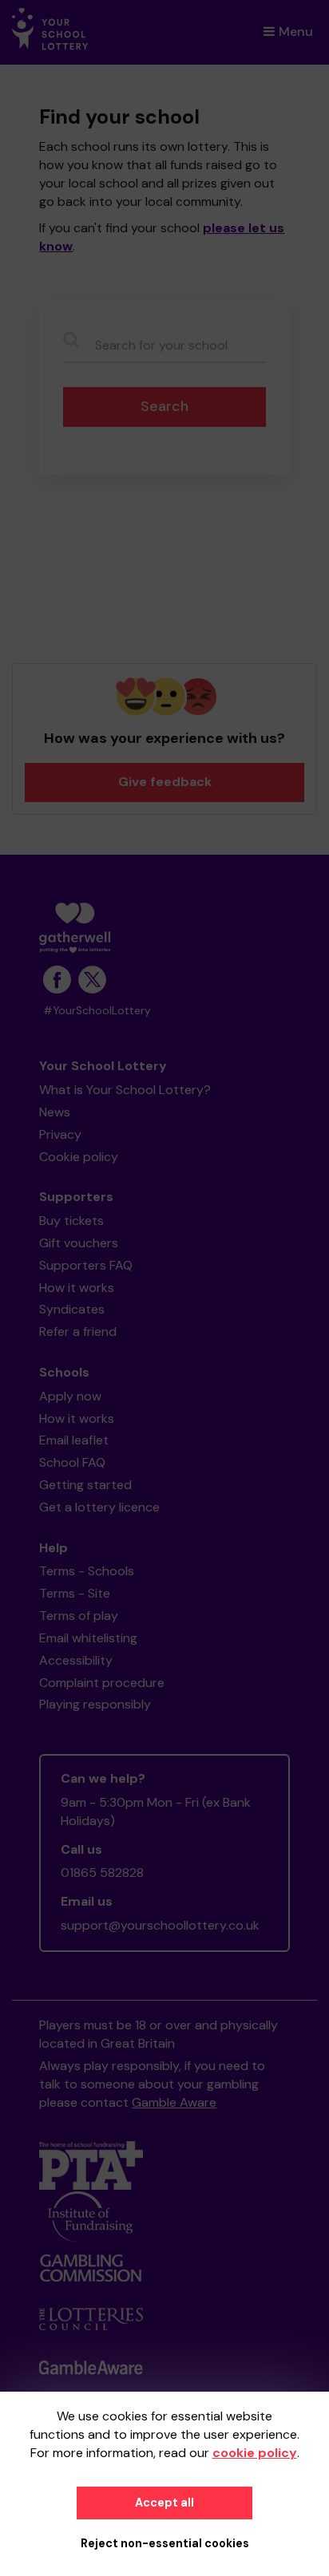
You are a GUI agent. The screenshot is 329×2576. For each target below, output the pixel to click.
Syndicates (72, 1309)
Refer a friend (78, 1331)
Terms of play (79, 1616)
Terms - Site (75, 1593)
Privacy (60, 1134)
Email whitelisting (88, 1638)
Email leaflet (74, 1440)
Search (164, 406)
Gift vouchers (79, 1243)
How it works (77, 1288)
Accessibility (76, 1660)
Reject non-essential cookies (165, 2543)
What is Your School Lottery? (125, 1090)
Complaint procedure (102, 1683)
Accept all (164, 2503)
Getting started (85, 1485)
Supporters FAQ (86, 1265)
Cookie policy (79, 1157)
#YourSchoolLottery (97, 1011)
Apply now (70, 1396)
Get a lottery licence (99, 1507)
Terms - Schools (87, 1571)
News (55, 1112)
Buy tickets (71, 1221)
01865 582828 (102, 1873)
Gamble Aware (174, 2102)
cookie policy (255, 2453)
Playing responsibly (95, 1704)
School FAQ (72, 1462)
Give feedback (165, 782)
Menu (296, 32)
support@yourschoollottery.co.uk (160, 1925)
